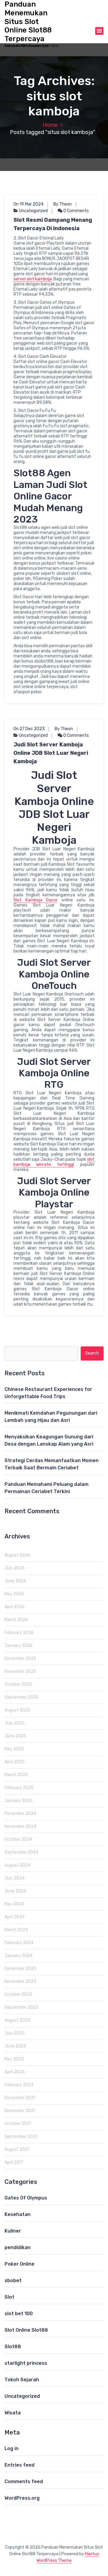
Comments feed (24, 2481)
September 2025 (21, 1697)
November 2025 (20, 1671)
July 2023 (15, 2033)
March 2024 (16, 1930)
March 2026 (16, 1620)
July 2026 (15, 1568)
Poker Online (19, 2264)
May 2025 (14, 1749)
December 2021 (20, 2098)
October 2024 (18, 1839)
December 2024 (20, 1814)
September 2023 (21, 2007)
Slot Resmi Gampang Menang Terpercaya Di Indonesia (53, 224)
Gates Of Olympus (26, 2198)
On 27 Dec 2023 (29, 729)
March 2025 (16, 1775)
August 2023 (17, 2020)
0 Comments (76, 211)
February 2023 (19, 2085)
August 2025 (17, 1710)
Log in (12, 2448)
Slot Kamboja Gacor (36, 900)
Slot (9, 2297)
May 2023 (14, 2059)
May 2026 (14, 1594)
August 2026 (17, 1555)
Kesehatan (18, 2214)
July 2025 (15, 1723)
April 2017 (14, 2162)
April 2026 (15, 1607)
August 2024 (17, 1865)
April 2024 (15, 1917)
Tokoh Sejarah (22, 2380)
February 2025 (19, 1788)
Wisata (13, 2413)
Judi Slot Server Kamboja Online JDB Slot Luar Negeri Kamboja (51, 753)
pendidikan (18, 2247)
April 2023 (15, 2072)
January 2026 (18, 1646)
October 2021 (18, 2124)
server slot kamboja (33, 279)
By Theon (63, 204)
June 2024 (15, 1891)
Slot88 (13, 2347)
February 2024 (19, 1943)
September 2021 (21, 2137)
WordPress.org (22, 2498)
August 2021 (17, 2149)
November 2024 (20, 1826)
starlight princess (26, 2363)
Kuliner (13, 2231)
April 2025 (15, 1762)
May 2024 (14, 1904)
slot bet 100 (19, 2314)
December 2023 (20, 1969)
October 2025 (18, 1684)
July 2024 (15, 1878)
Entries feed (19, 2465)
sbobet (13, 2280)
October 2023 (18, 1994)
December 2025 (20, 1658)
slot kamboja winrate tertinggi (54, 1162)
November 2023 (20, 1982)
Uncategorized (33, 211)
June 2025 (15, 1736)
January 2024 (18, 1956)
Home (50, 125)
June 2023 (15, 2046)
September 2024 (21, 1852)
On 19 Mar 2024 (28, 204)
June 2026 (15, 1581)
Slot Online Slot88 (26, 2330)
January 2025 (18, 1801)
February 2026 (19, 1633)
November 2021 (20, 2111)
